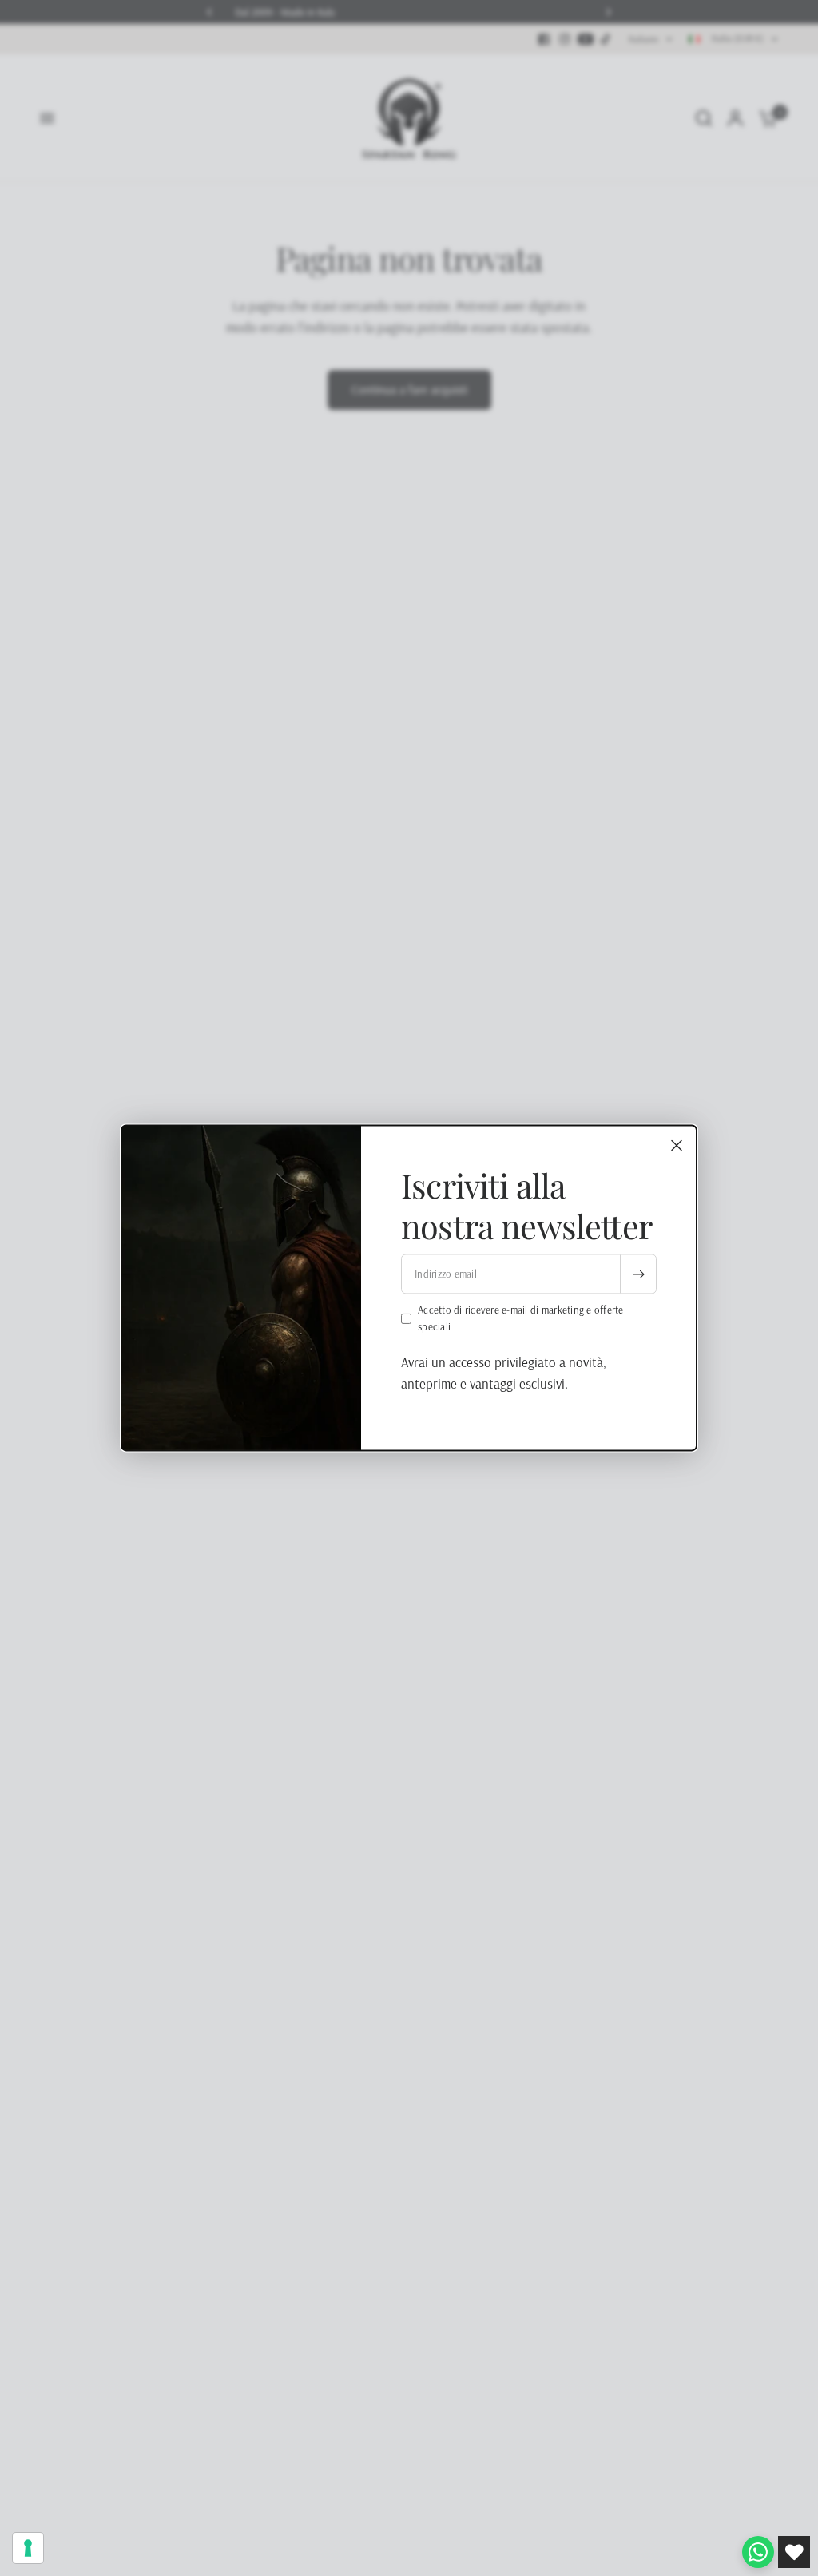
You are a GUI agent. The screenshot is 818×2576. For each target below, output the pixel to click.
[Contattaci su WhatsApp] (758, 2552)
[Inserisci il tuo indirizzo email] (638, 1274)
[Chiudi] (677, 1145)
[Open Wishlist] (794, 2552)
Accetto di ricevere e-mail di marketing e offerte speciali (521, 1319)
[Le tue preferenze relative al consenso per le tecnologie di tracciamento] (28, 2548)
